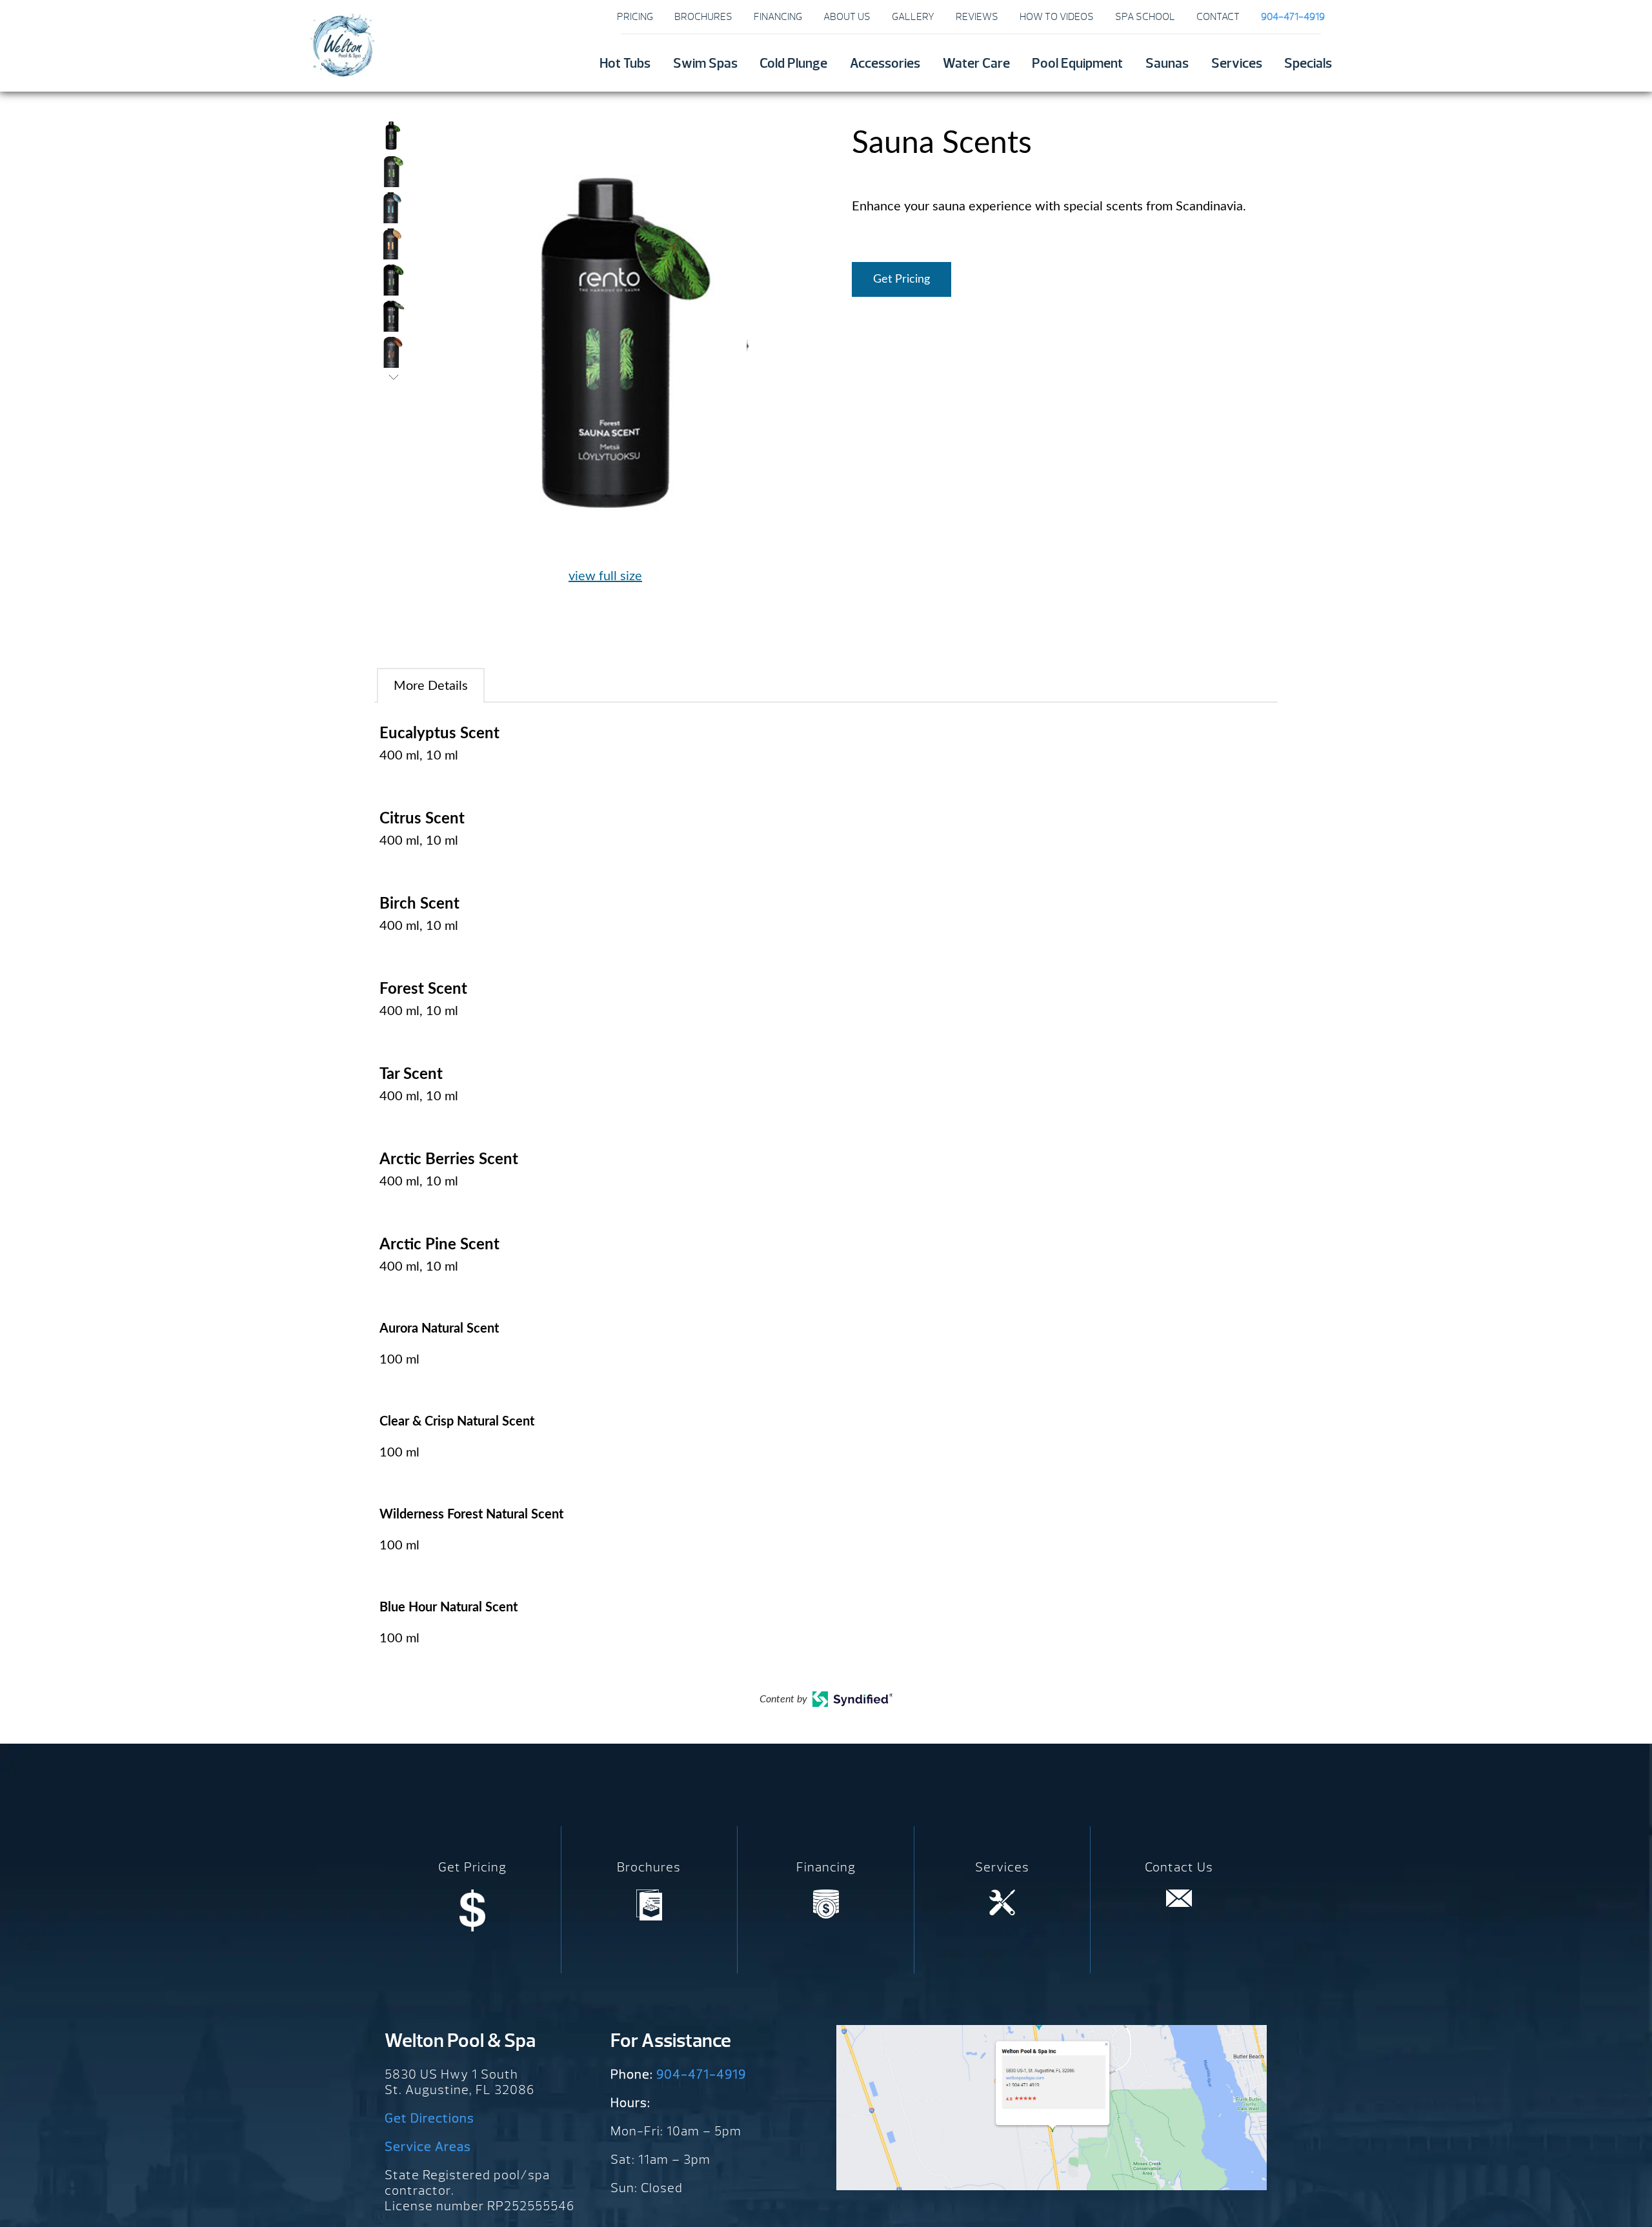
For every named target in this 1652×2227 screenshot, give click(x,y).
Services (1237, 64)
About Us (847, 17)
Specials (1308, 64)
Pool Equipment (1077, 64)
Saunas (1167, 64)
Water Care (976, 64)
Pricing (635, 17)
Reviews (977, 17)
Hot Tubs (625, 64)
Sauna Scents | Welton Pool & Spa (342, 45)
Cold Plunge (793, 64)
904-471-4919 (701, 2074)
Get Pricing (902, 279)
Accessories (885, 64)
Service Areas (428, 2147)
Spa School (1145, 17)
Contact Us (1179, 1867)
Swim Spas (705, 64)
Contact (1218, 17)
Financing (778, 17)
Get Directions (429, 2118)
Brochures (703, 17)
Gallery (913, 17)
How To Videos (1057, 17)
